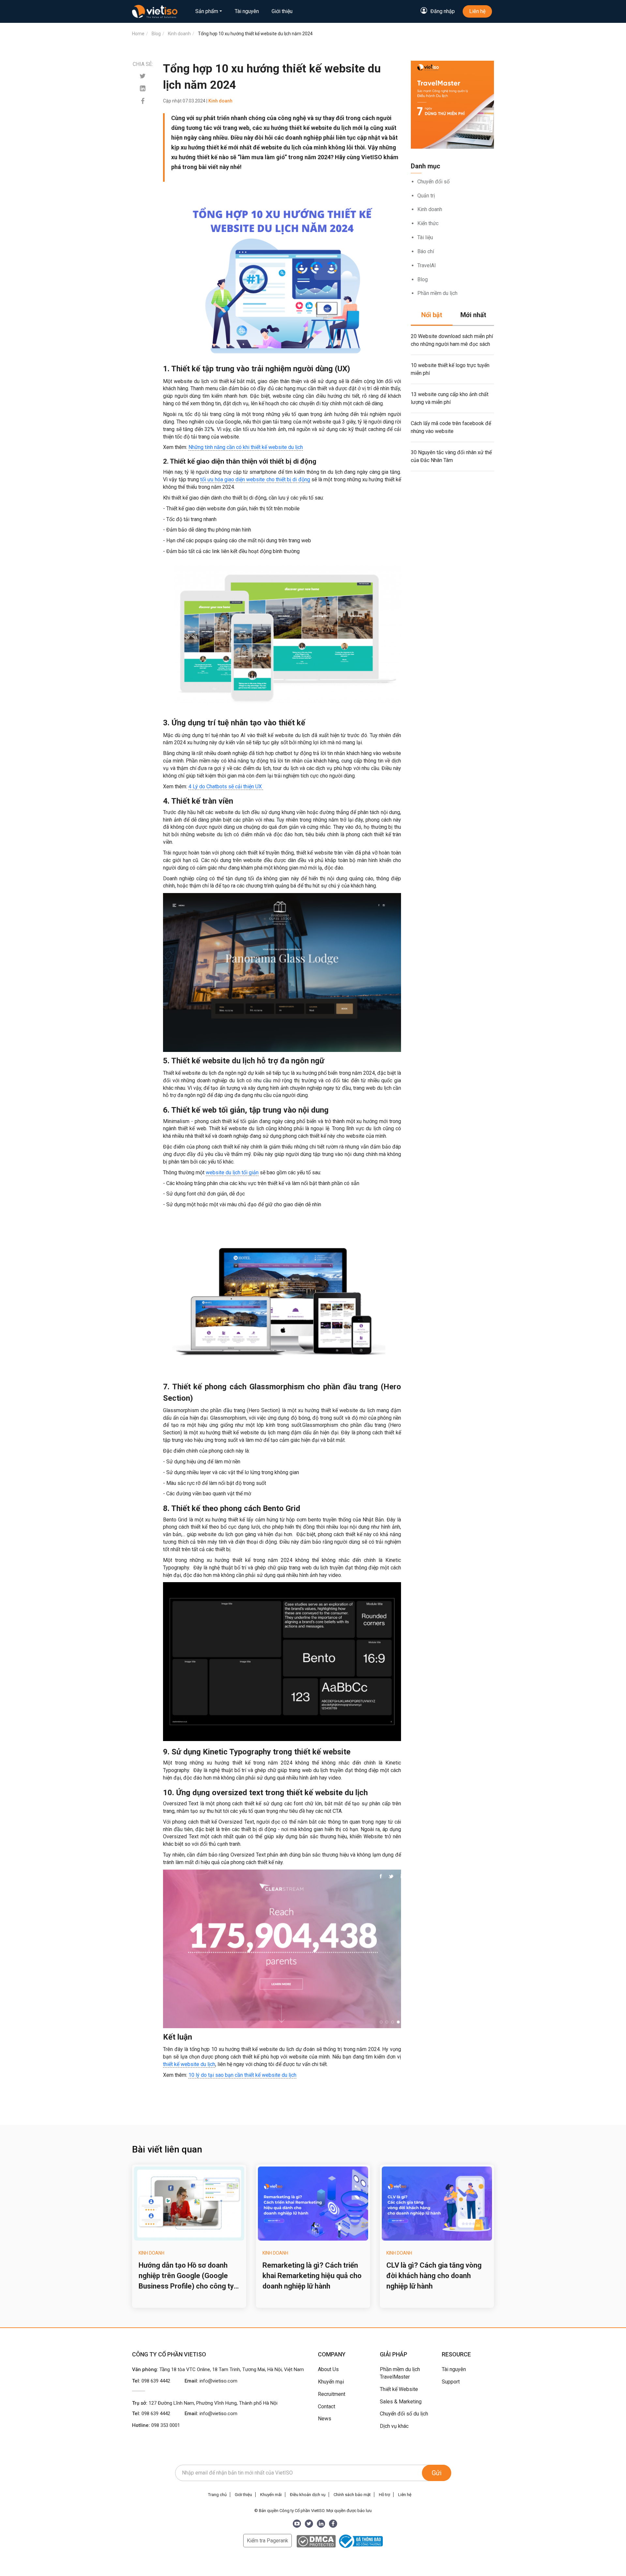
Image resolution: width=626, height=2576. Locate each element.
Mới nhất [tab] (473, 315)
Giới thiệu (282, 11)
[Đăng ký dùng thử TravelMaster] (452, 105)
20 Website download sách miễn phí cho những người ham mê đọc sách (452, 340)
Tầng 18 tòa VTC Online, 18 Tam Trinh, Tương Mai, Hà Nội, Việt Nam (232, 2369)
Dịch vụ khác (394, 2426)
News (325, 2419)
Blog (423, 279)
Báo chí (426, 251)
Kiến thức (428, 223)
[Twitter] (143, 76)
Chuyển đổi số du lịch (404, 2414)
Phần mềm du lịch (437, 293)
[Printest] (143, 89)
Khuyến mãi (271, 2495)
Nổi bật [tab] (432, 315)
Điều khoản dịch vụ (308, 2495)
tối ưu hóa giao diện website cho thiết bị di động (255, 479)
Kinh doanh (430, 209)
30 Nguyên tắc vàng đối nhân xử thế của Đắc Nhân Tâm (451, 456)
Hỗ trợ (384, 2495)
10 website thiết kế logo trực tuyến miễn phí (450, 369)
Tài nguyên (247, 11)
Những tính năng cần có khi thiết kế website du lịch (246, 447)
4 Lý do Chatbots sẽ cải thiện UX (226, 787)
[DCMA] (316, 2541)
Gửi (437, 2473)
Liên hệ (477, 11)
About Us (328, 2369)
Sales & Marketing (401, 2402)
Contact (327, 2406)
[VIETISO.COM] (155, 11)
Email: (211, 2381)
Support (451, 2382)
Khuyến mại (331, 2382)
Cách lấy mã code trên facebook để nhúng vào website (451, 427)
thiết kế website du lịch (189, 2064)
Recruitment (332, 2394)
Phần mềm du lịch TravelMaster (400, 2373)
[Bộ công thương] (360, 2541)
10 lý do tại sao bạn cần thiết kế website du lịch (242, 2075)
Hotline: (156, 2425)
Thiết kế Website (399, 2389)
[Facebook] (143, 101)
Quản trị (426, 196)
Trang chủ (217, 2495)
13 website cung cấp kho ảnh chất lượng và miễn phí (450, 398)
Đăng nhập (443, 11)
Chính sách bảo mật (352, 2495)
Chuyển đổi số (433, 182)
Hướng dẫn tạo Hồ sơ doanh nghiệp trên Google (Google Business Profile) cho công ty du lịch (186, 2276)
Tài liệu (425, 237)
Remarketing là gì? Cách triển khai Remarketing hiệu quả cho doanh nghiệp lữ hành (312, 2276)
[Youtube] (297, 2524)
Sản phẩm (207, 11)
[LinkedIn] (321, 2524)
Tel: (151, 2381)
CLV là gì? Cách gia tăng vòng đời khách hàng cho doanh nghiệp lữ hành (434, 2276)
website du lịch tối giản (232, 1172)
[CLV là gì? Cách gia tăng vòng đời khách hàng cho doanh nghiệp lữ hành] (437, 2204)
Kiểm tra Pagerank (268, 2541)
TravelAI (427, 265)
